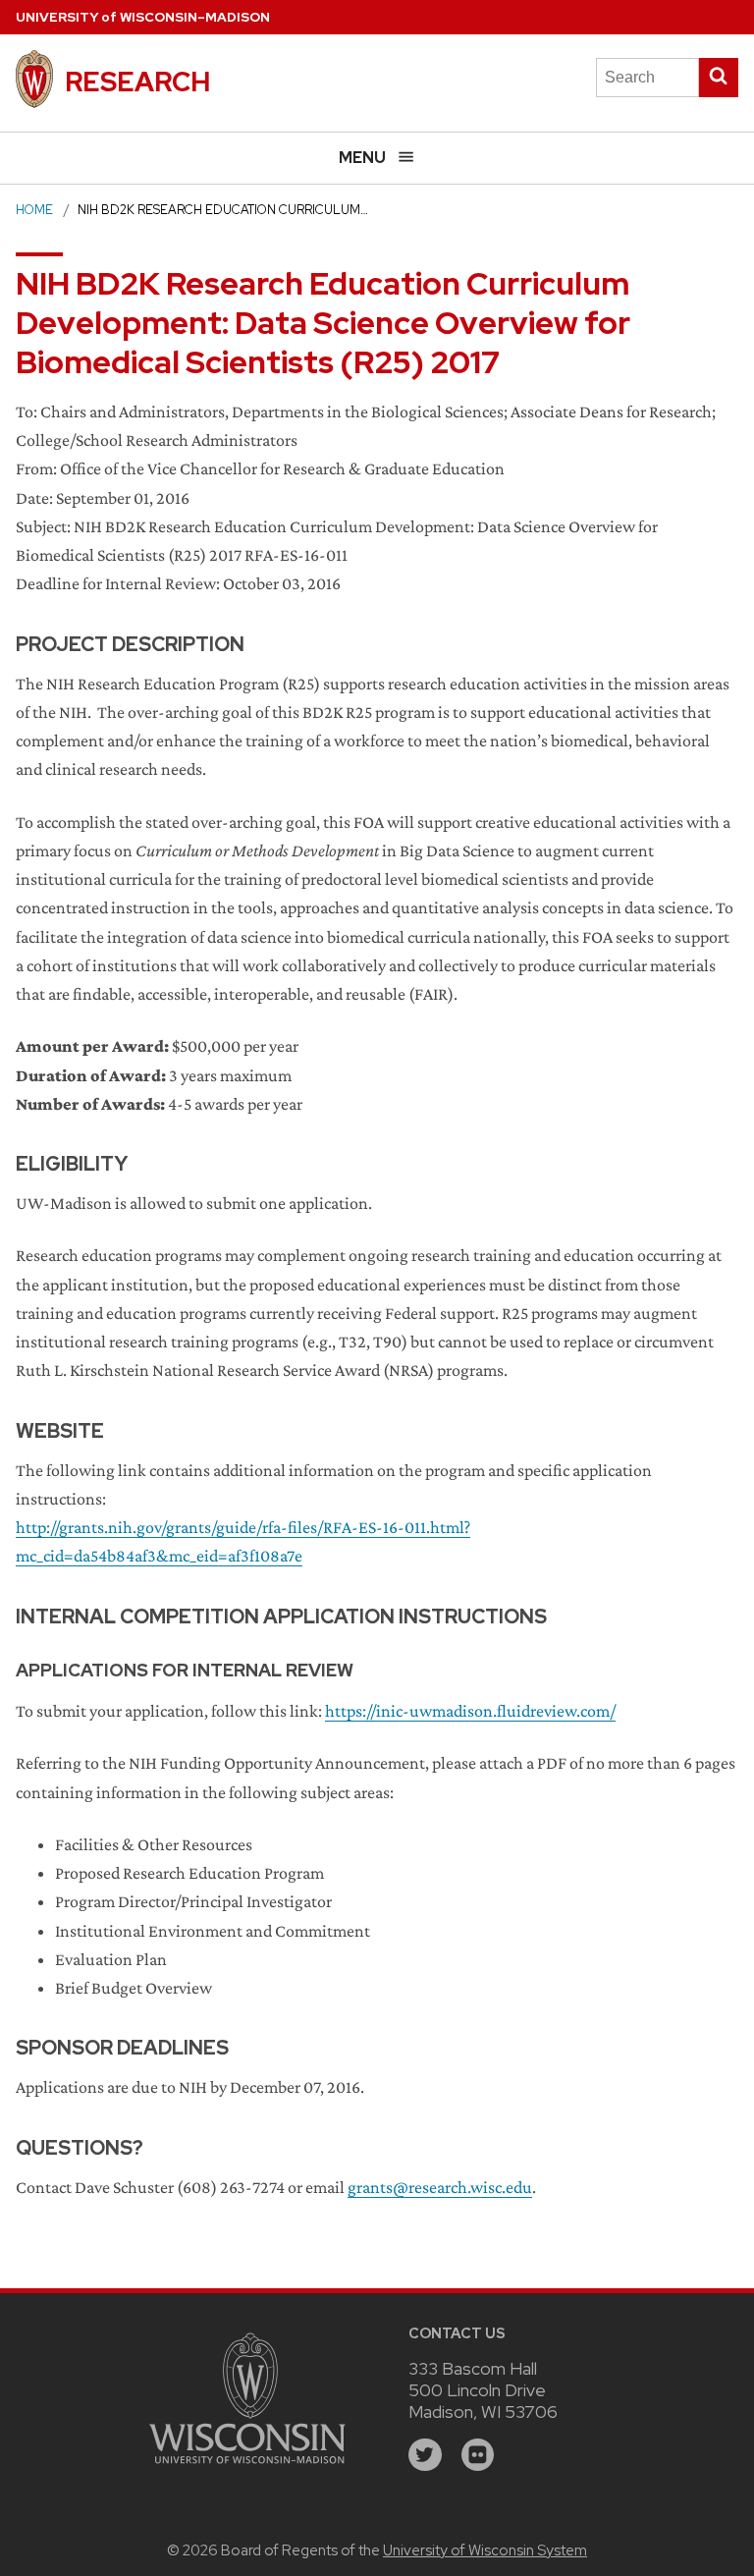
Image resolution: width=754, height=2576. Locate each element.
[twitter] (425, 2455)
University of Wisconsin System (485, 2550)
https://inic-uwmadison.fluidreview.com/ (470, 1711)
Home (34, 210)
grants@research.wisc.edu (440, 2187)
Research (137, 82)
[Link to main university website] (247, 2466)
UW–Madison (143, 17)
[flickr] (478, 2455)
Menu (362, 158)
